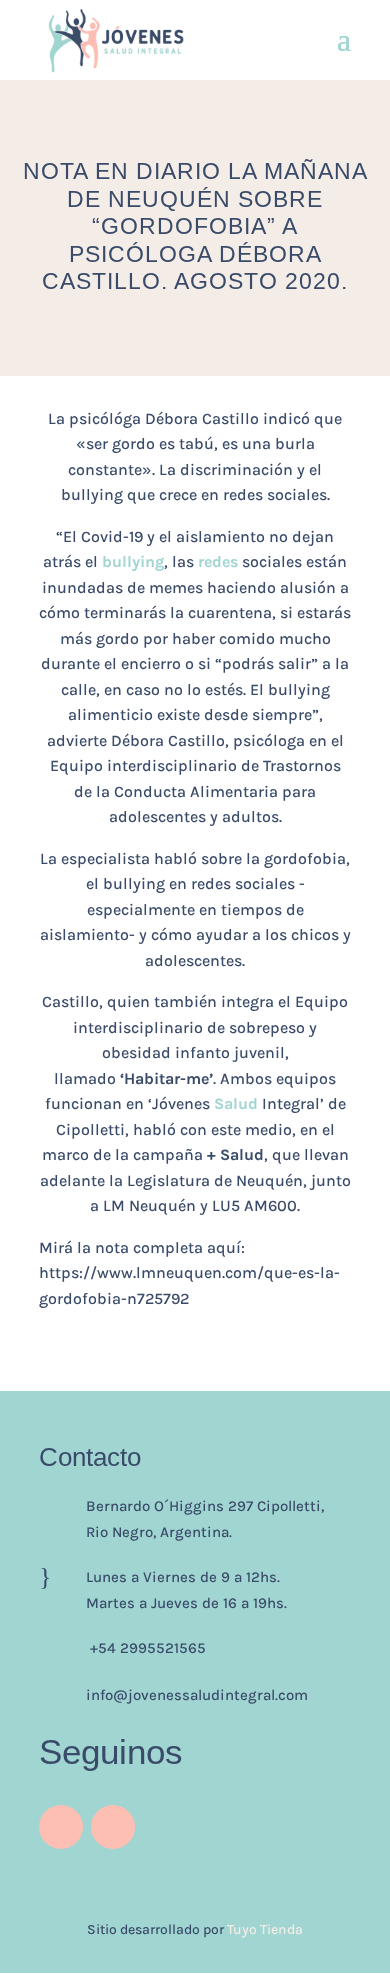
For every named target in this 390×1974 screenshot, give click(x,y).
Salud (236, 1103)
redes (218, 561)
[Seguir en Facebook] (113, 1827)
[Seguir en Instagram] (61, 1827)
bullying (133, 561)
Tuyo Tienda (265, 1929)
